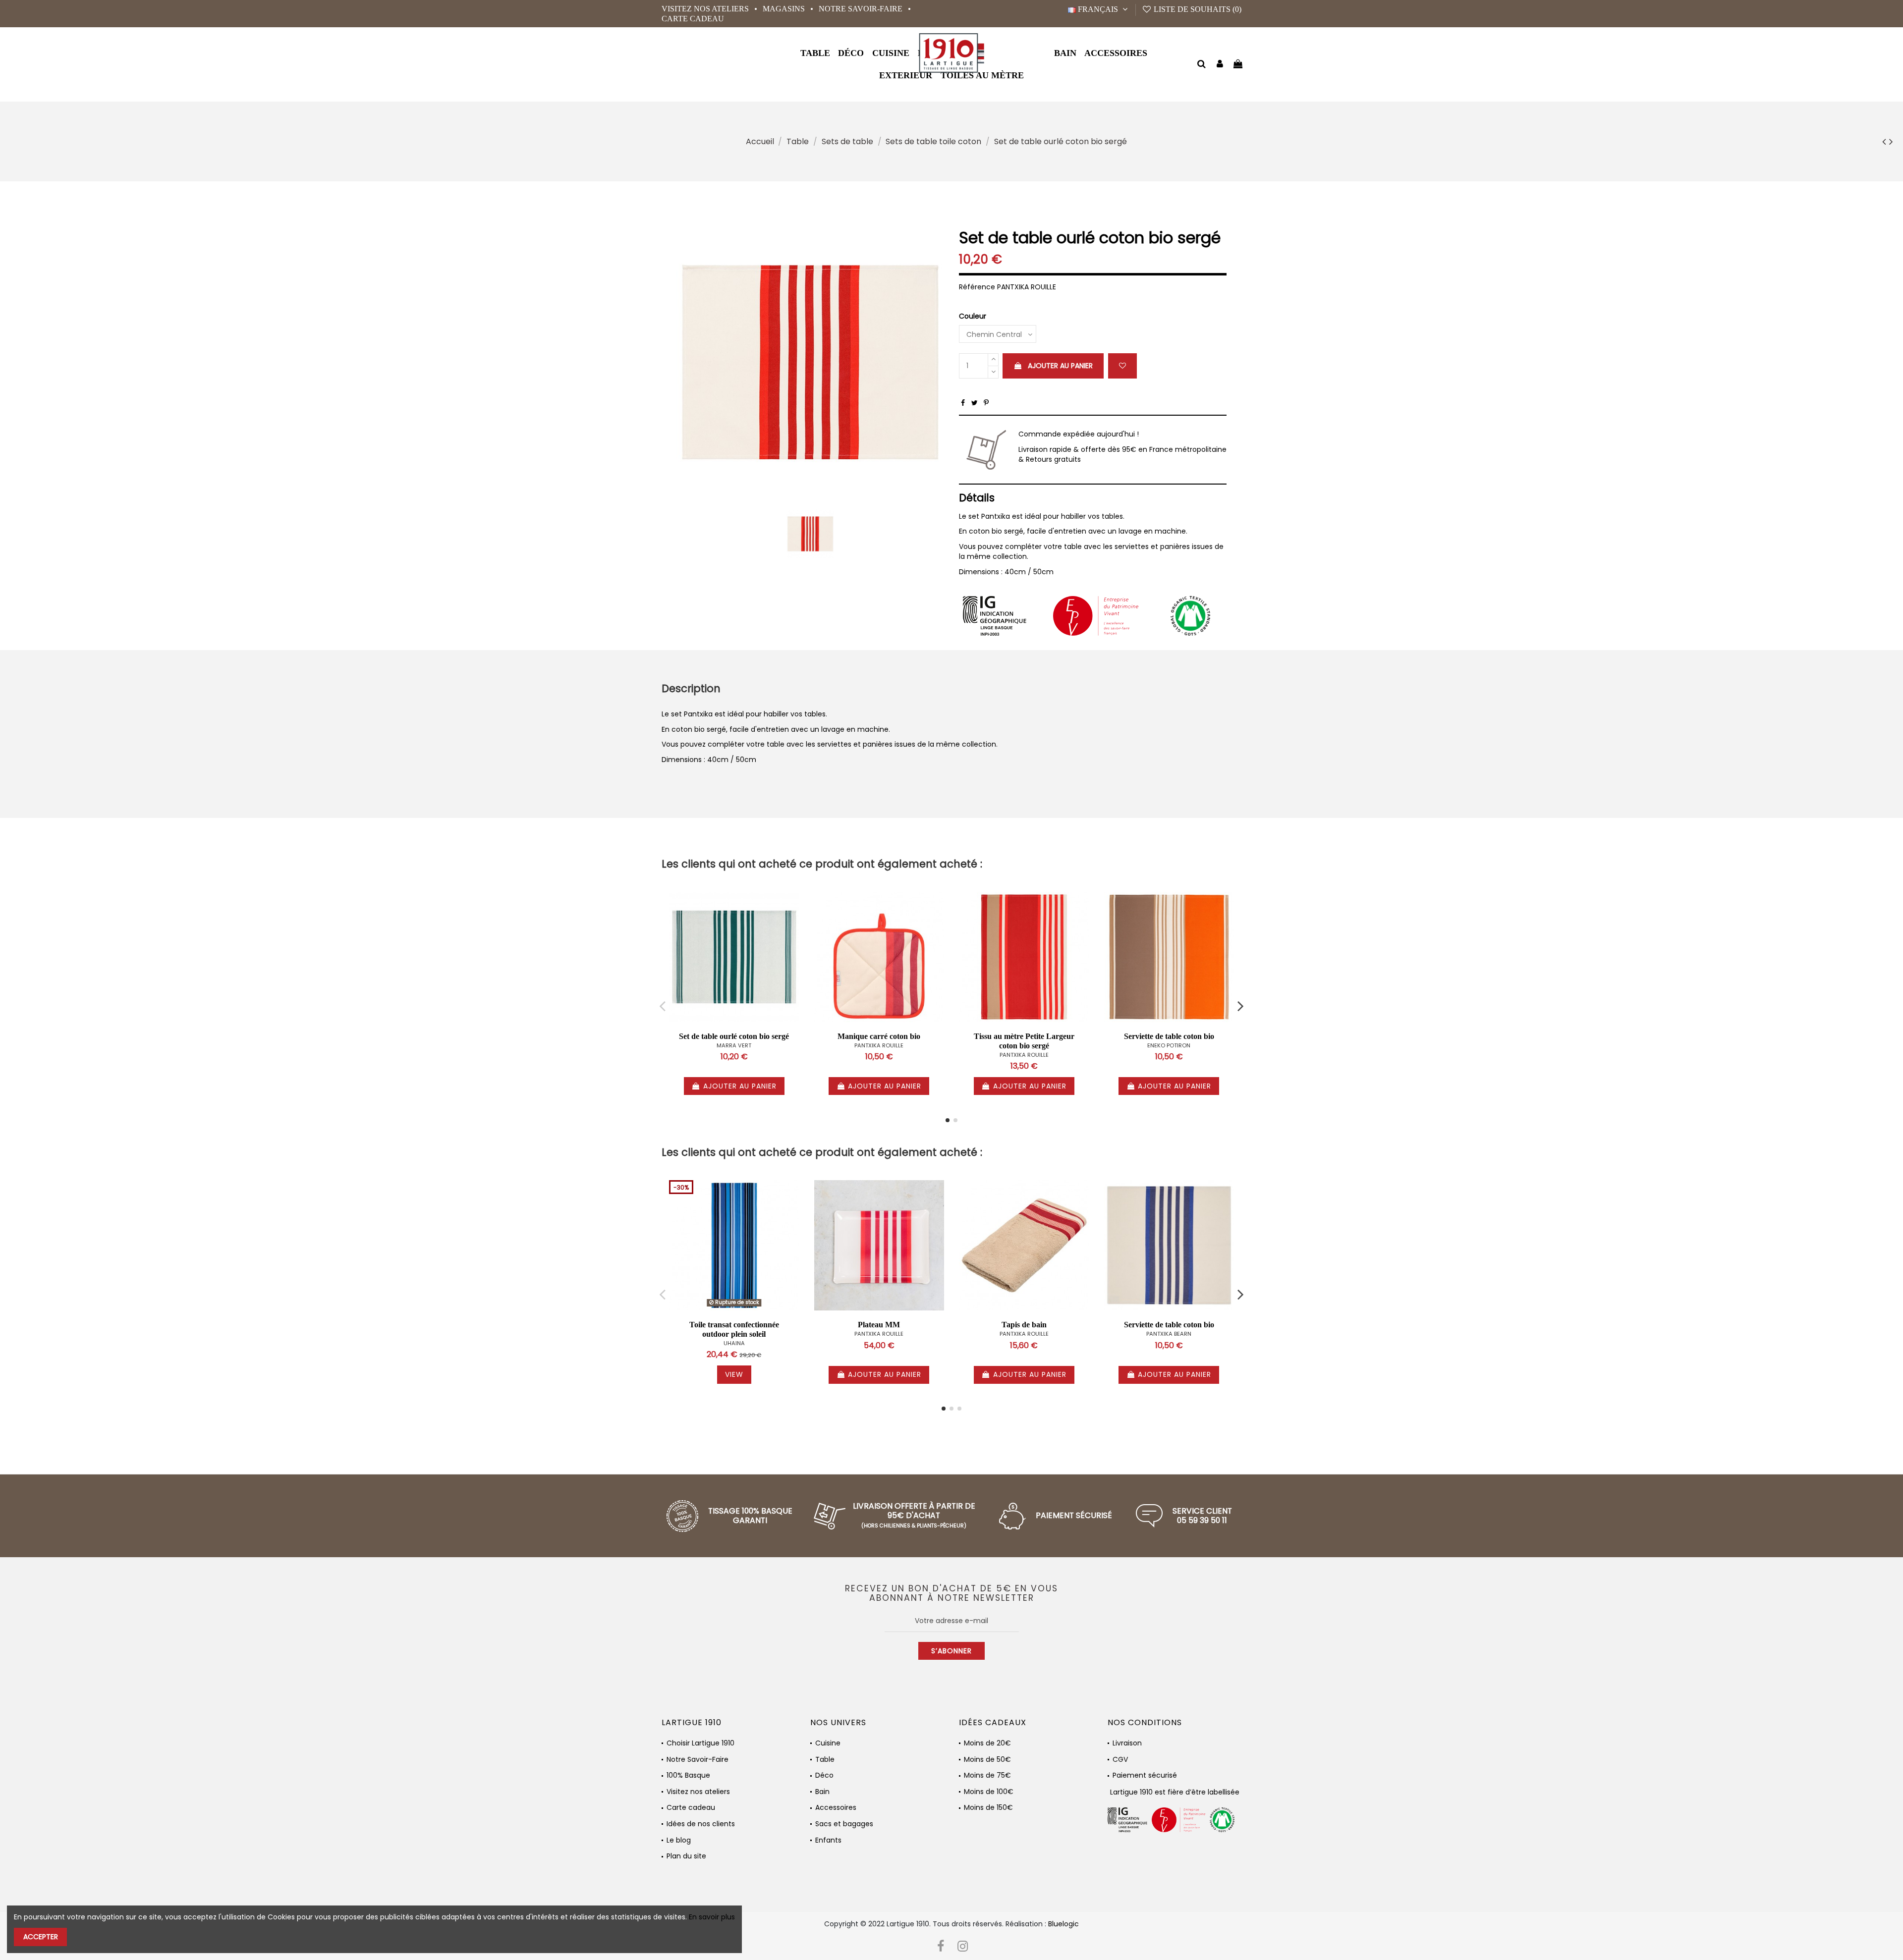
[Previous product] (1886, 141)
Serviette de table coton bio (1169, 1036)
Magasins (785, 9)
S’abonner (951, 1651)
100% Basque (688, 1775)
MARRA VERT (734, 1045)
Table (825, 1760)
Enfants (828, 1840)
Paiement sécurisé (1145, 1775)
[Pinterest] (986, 403)
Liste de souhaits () (1197, 9)
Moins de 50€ (987, 1760)
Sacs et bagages (844, 1824)
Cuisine (828, 1743)
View (734, 1374)
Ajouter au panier (1060, 366)
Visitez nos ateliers (706, 9)
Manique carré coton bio (879, 1036)
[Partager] (963, 403)
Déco (824, 1775)
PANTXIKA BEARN (1169, 1334)
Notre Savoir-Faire (862, 9)
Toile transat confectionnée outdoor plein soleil (734, 1329)
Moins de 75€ (987, 1775)
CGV (1120, 1760)
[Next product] (1891, 141)
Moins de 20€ (987, 1743)
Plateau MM (879, 1325)
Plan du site (686, 1856)
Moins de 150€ (988, 1808)
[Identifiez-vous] (1220, 65)
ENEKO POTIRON (1169, 1045)
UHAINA (734, 1343)
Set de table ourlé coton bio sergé (734, 1036)
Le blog (679, 1840)
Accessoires (836, 1808)
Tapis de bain (1024, 1325)
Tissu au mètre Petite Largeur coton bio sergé (1024, 1041)
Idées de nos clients (701, 1824)
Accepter (41, 1937)
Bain (822, 1792)
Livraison (1127, 1743)
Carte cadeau (693, 19)
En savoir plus (712, 1917)
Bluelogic (1063, 1924)
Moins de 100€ (989, 1792)
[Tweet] (975, 403)
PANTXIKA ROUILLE (879, 1045)
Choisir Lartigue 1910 (700, 1743)
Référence (977, 287)
